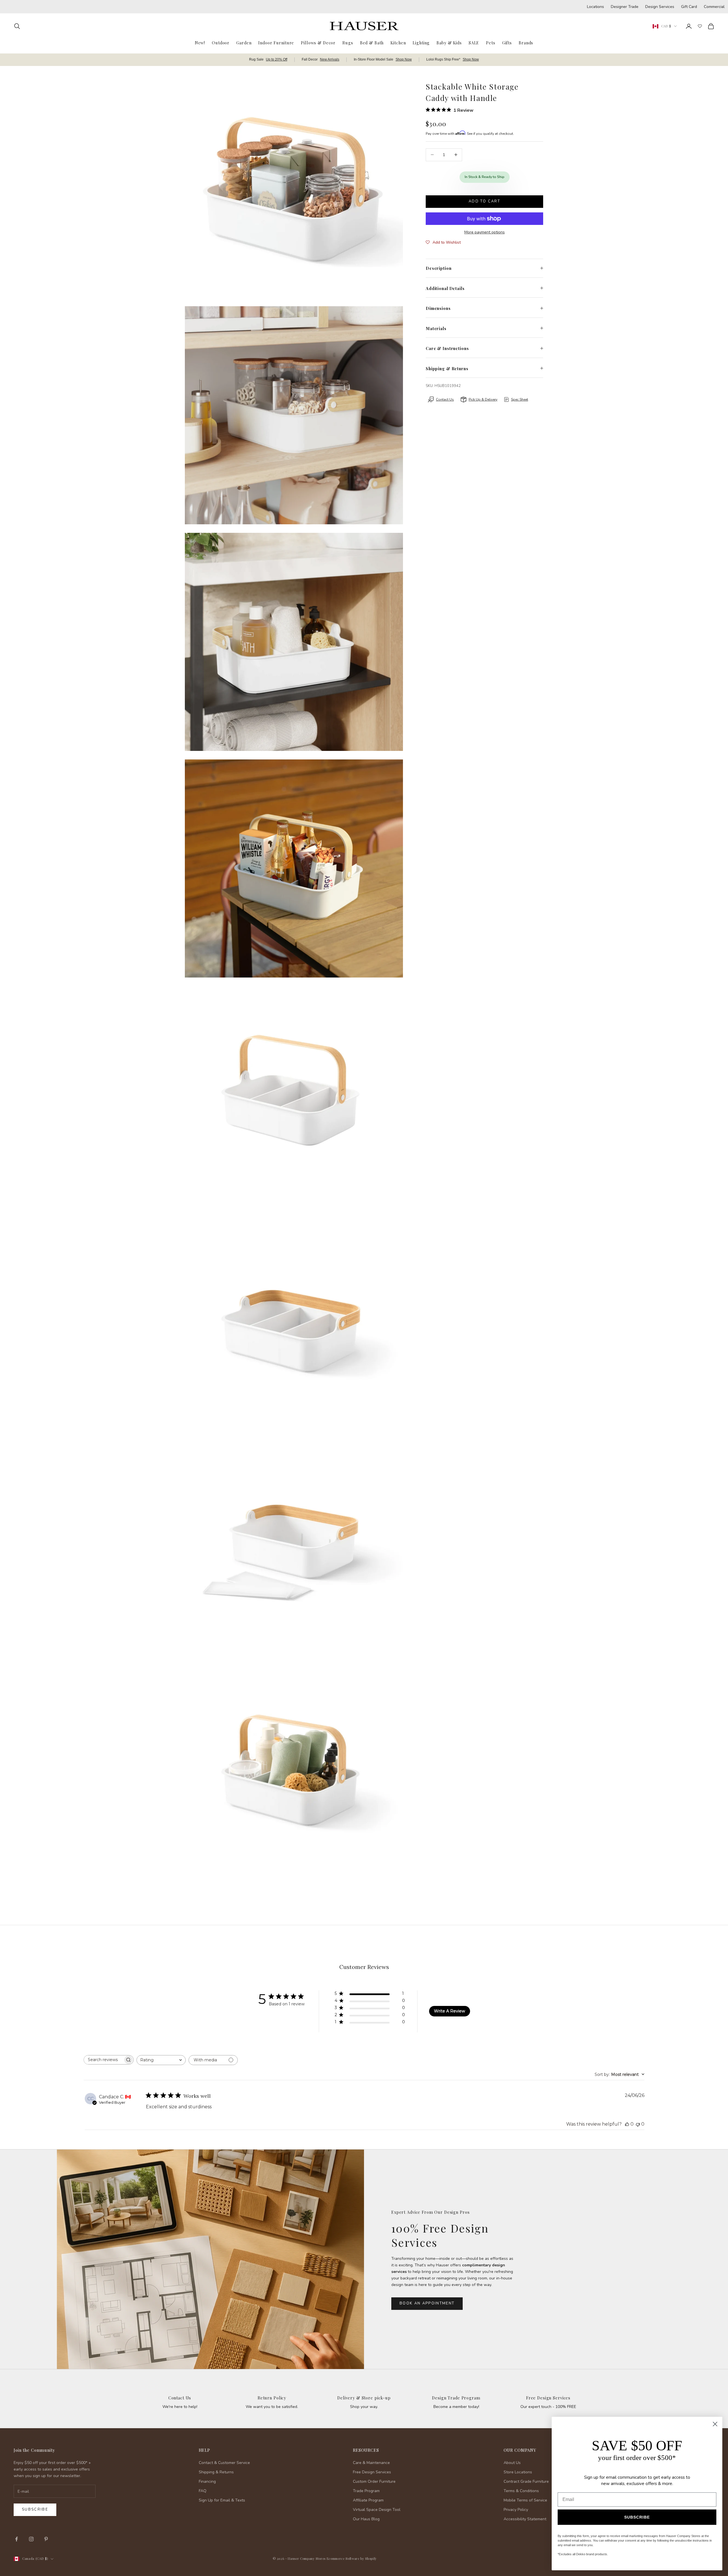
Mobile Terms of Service (525, 2500)
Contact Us (180, 2398)
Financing (207, 2481)
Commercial (714, 7)
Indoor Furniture (276, 43)
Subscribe (35, 2509)
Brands (526, 43)
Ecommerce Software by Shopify (352, 2559)
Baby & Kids (449, 43)
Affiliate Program (368, 2500)
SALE (474, 43)
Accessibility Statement (525, 2519)
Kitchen (398, 43)
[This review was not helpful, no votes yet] (638, 2124)
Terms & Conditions (521, 2491)
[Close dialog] (715, 2424)
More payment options (485, 232)
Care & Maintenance (371, 2463)
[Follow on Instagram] (31, 2539)
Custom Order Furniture (374, 2481)
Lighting (421, 43)
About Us (512, 2463)
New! (200, 43)
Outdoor (221, 43)
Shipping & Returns (216, 2472)
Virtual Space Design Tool (377, 2510)
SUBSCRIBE (637, 2517)
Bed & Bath (372, 43)
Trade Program (366, 2491)
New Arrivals (330, 59)
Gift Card (689, 7)
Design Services (660, 7)
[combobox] (161, 2060)
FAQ (203, 2491)
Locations (595, 7)
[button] (443, 243)
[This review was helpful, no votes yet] (627, 2124)
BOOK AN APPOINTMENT (427, 2303)
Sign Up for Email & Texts (222, 2500)
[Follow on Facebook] (16, 2539)
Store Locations (518, 2472)
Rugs (348, 43)
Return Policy (272, 2398)
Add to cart (484, 201)
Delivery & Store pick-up (364, 2398)
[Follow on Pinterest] (46, 2539)
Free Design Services (548, 2398)
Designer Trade (625, 7)
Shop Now (404, 59)
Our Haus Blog (366, 2519)
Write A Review (449, 2011)
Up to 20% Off (277, 59)
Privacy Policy (516, 2510)
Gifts (507, 43)
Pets (491, 43)
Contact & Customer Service (224, 2463)
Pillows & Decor (318, 43)
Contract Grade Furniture (526, 2481)
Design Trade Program (456, 2398)
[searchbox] (104, 2060)
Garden (244, 43)
